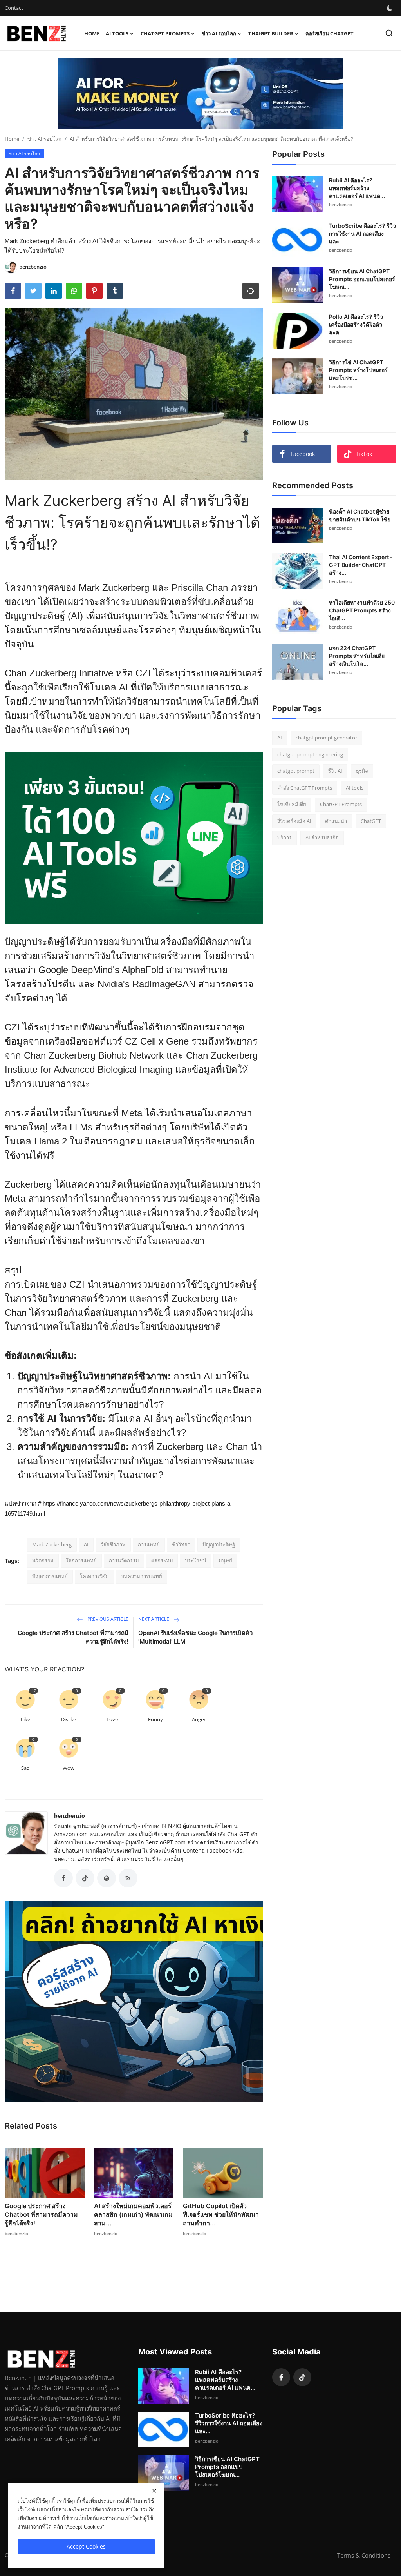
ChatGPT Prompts (341, 804)
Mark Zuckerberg (52, 1544)
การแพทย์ (149, 1544)
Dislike (69, 1719)
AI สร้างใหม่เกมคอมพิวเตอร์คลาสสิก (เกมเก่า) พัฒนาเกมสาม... (133, 2214)
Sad (25, 1768)
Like (25, 1719)
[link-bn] (200, 94)
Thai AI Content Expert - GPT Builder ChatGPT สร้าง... (361, 565)
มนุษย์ (225, 1560)
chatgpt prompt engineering (310, 754)
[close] (154, 2491)
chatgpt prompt (296, 771)
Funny (155, 1719)
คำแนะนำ (336, 821)
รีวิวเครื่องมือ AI (294, 821)
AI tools (355, 788)
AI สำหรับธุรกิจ (322, 837)
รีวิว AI (335, 771)
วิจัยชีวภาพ (113, 1544)
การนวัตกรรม (124, 1560)
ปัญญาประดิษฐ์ (219, 1544)
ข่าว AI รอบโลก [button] (219, 33)
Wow (69, 1768)
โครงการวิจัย (94, 1576)
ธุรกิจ (362, 771)
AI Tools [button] (117, 33)
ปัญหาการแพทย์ (50, 1576)
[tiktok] (302, 2377)
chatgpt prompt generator (326, 738)
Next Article (154, 1619)
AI (86, 1544)
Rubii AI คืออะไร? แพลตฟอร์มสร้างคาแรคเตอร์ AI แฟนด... (357, 188)
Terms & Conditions (364, 2555)
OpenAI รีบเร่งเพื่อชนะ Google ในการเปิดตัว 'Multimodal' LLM (195, 1637)
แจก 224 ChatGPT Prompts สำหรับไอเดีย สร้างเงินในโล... (357, 656)
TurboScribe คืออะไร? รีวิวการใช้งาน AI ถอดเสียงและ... (362, 233)
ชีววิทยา (181, 1544)
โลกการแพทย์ (81, 1560)
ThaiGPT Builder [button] (271, 33)
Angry (199, 1719)
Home (92, 33)
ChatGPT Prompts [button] (165, 33)
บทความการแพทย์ (142, 1576)
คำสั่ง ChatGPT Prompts (305, 788)
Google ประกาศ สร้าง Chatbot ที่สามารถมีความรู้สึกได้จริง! (73, 1637)
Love (112, 1719)
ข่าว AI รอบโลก (44, 139)
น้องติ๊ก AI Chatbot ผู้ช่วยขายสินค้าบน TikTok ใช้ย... (362, 515)
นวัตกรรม (43, 1560)
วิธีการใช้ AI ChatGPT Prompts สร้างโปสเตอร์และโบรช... (358, 370)
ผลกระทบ (162, 1560)
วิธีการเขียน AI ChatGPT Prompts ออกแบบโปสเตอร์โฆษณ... (362, 279)
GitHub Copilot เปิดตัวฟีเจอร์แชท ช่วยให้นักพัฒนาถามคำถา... (221, 2214)
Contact (14, 8)
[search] (389, 33)
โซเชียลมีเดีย (292, 804)
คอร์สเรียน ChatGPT (330, 33)
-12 (33, 1691)
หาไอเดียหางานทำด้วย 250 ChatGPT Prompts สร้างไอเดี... (362, 610)
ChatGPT (371, 821)
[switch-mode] (390, 8)
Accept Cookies (86, 2546)
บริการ (284, 837)
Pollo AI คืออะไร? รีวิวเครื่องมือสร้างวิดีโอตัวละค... (356, 324)
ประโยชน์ (196, 1560)
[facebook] (281, 2377)
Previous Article (107, 1619)
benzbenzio (70, 1816)
